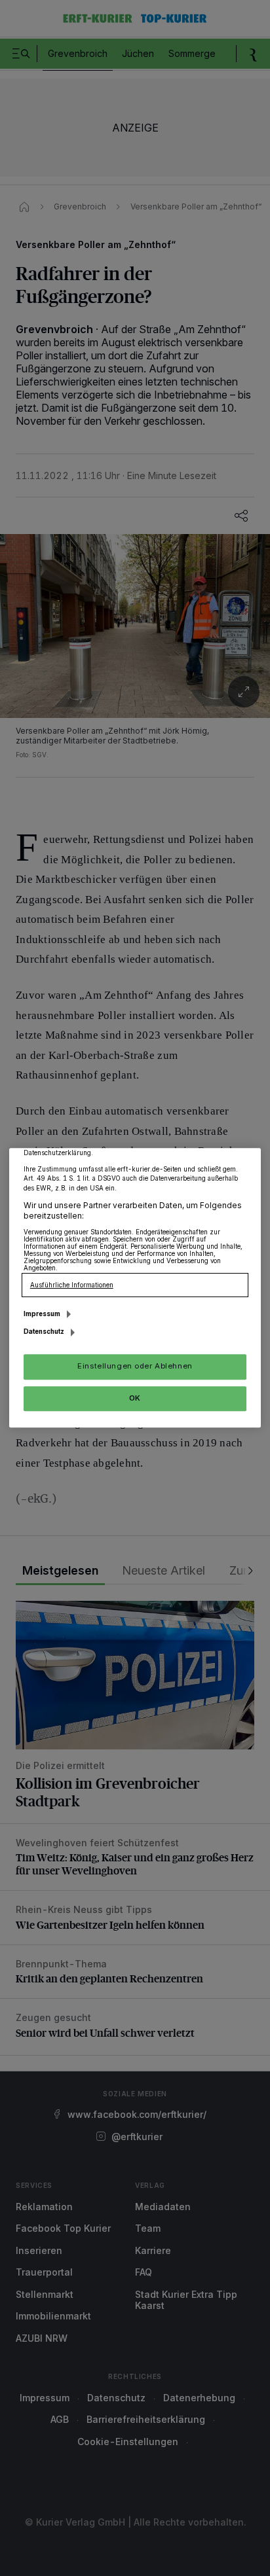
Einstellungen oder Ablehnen (135, 1367)
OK (135, 1398)
